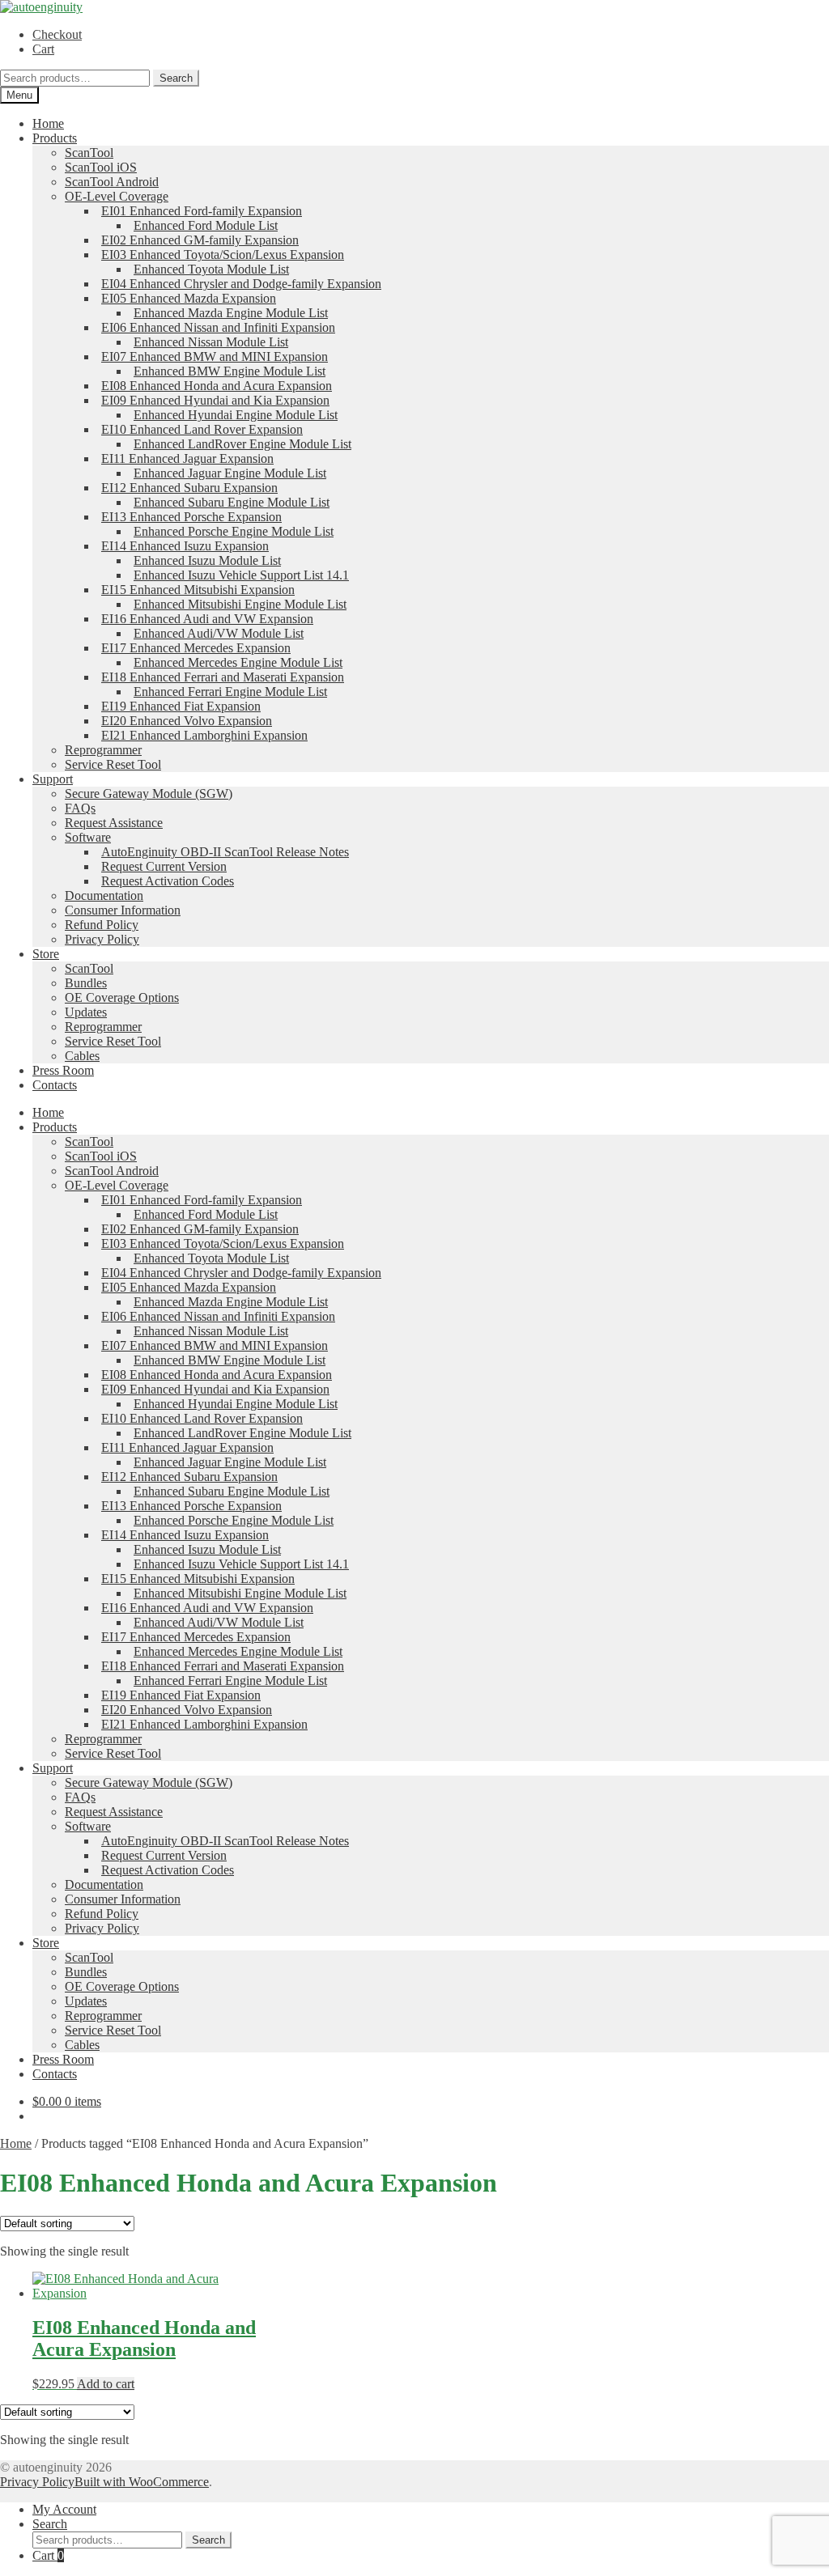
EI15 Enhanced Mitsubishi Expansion (198, 590)
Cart (43, 49)
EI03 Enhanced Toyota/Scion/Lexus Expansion (223, 255)
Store (46, 954)
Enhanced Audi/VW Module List (219, 633)
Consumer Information (123, 910)
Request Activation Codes (168, 881)
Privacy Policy (102, 939)
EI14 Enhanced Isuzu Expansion (185, 546)
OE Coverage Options (122, 997)
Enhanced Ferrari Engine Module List (230, 692)
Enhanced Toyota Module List (211, 269)
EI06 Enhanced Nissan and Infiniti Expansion (218, 327)
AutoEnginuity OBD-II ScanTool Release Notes (225, 852)
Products (55, 138)
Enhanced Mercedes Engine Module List (238, 662)
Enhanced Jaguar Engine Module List (230, 473)
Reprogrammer (103, 750)
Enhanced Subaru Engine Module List (232, 502)
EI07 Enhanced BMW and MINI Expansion (215, 356)
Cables (82, 1056)
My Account (64, 2509)
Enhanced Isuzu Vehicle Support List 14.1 (241, 575)
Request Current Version (164, 866)
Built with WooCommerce (142, 2482)
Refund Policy (102, 925)
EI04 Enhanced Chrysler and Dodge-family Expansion (241, 284)
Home (48, 123)
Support (53, 779)
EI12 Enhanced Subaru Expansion (189, 488)
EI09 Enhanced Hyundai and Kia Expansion (215, 400)
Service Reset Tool (113, 764)
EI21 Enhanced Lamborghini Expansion (204, 735)
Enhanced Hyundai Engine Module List (236, 415)
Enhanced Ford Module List (206, 225)
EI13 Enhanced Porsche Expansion (191, 517)
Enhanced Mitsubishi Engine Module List (240, 604)
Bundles (86, 983)
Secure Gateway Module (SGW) (149, 794)
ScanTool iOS (101, 167)
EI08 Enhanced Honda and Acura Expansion (217, 386)
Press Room (63, 1070)
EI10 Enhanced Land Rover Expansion (202, 429)
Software (88, 837)
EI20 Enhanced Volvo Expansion (187, 721)
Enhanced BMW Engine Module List (230, 371)
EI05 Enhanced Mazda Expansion (189, 298)
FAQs (80, 808)
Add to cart (106, 2384)
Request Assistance (114, 823)
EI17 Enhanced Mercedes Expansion (196, 648)
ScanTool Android (112, 182)
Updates (86, 1012)
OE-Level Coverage (117, 196)
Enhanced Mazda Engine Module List (231, 313)
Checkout (57, 34)
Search (176, 78)
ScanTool (89, 153)
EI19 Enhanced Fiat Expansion (181, 706)
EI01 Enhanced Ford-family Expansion (202, 211)
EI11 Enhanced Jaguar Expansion (187, 458)
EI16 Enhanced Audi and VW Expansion (207, 619)
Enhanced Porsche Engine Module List (234, 531)
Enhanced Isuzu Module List (207, 560)
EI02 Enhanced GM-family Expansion (200, 240)
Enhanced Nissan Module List (211, 342)
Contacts (55, 1085)
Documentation (104, 895)
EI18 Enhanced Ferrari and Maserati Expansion (223, 677)
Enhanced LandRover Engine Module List (242, 444)
